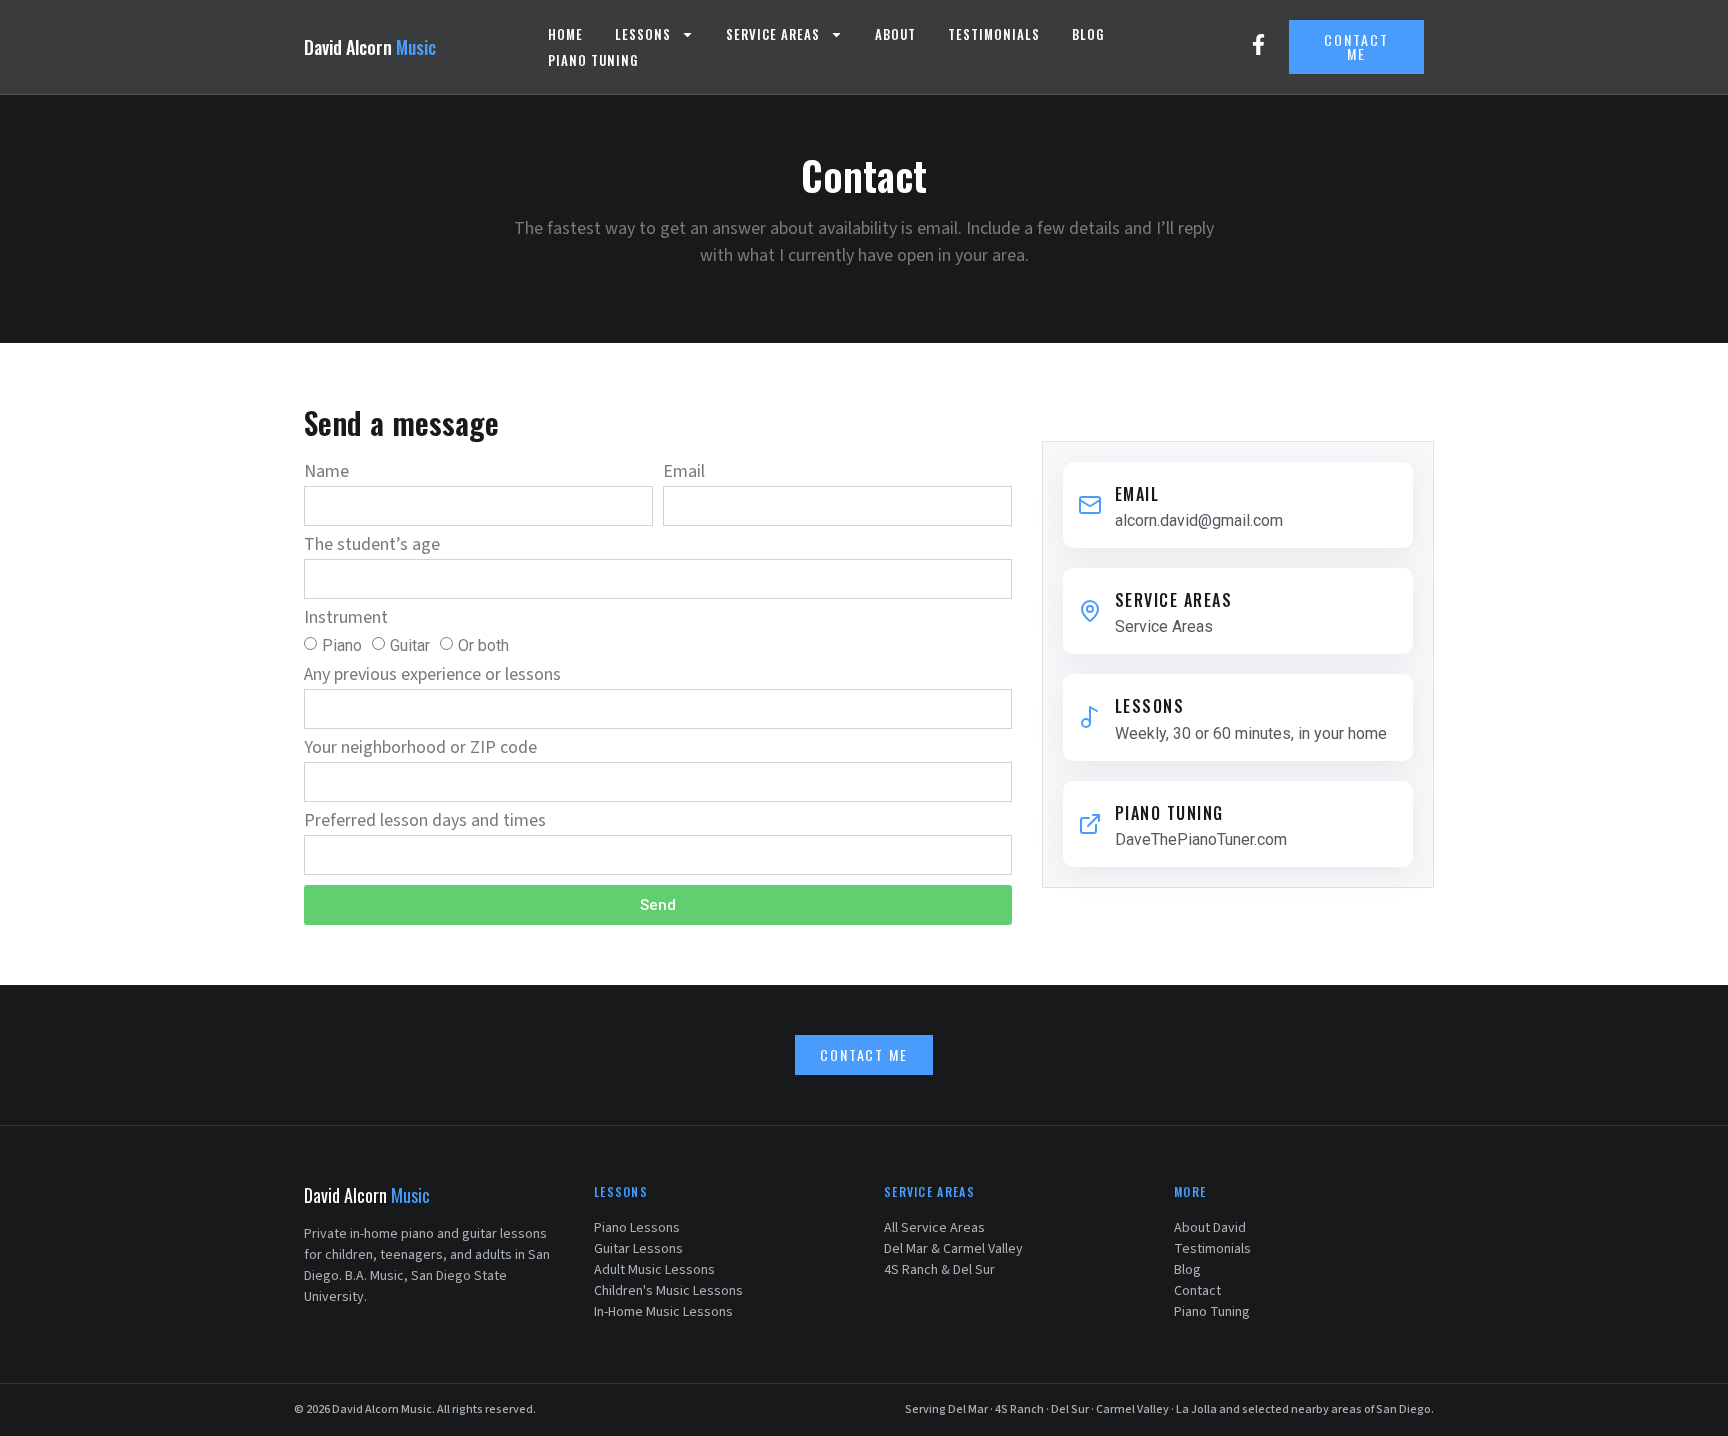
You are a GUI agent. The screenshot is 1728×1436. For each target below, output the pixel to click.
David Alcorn (370, 47)
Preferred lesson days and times (425, 822)
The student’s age (372, 546)
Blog (1088, 34)
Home (565, 34)
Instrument (346, 619)
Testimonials (994, 34)
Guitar (410, 645)
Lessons (643, 34)
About (895, 34)
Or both (483, 645)
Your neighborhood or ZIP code (420, 749)
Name (326, 473)
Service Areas (773, 34)
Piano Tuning (593, 60)
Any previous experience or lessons (432, 676)
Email (684, 473)
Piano (342, 645)
